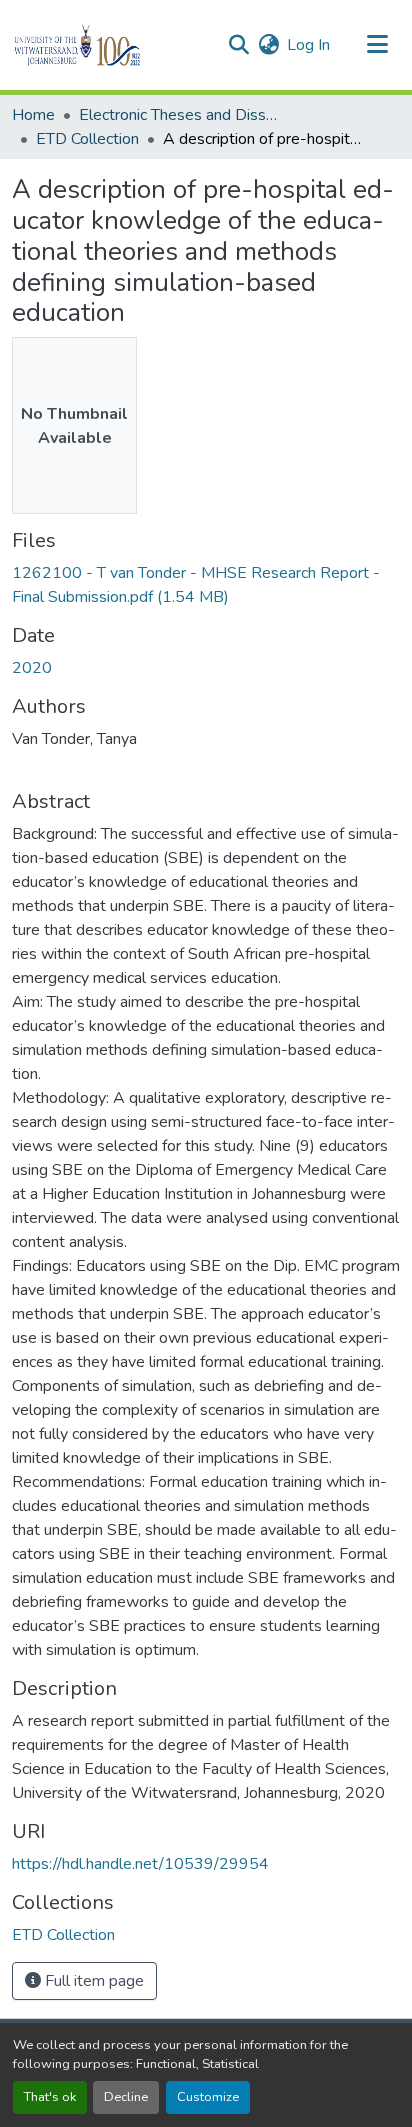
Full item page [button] (92, 1981)
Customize (208, 2097)
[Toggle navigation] (378, 45)
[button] (111, 45)
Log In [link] (308, 45)
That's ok (50, 2097)
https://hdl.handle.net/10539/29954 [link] (140, 1864)
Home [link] (33, 115)
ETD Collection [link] (87, 139)
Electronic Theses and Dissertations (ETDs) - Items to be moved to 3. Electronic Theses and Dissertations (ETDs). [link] (179, 115)
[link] (206, 585)
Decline (126, 2097)
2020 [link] (32, 668)
